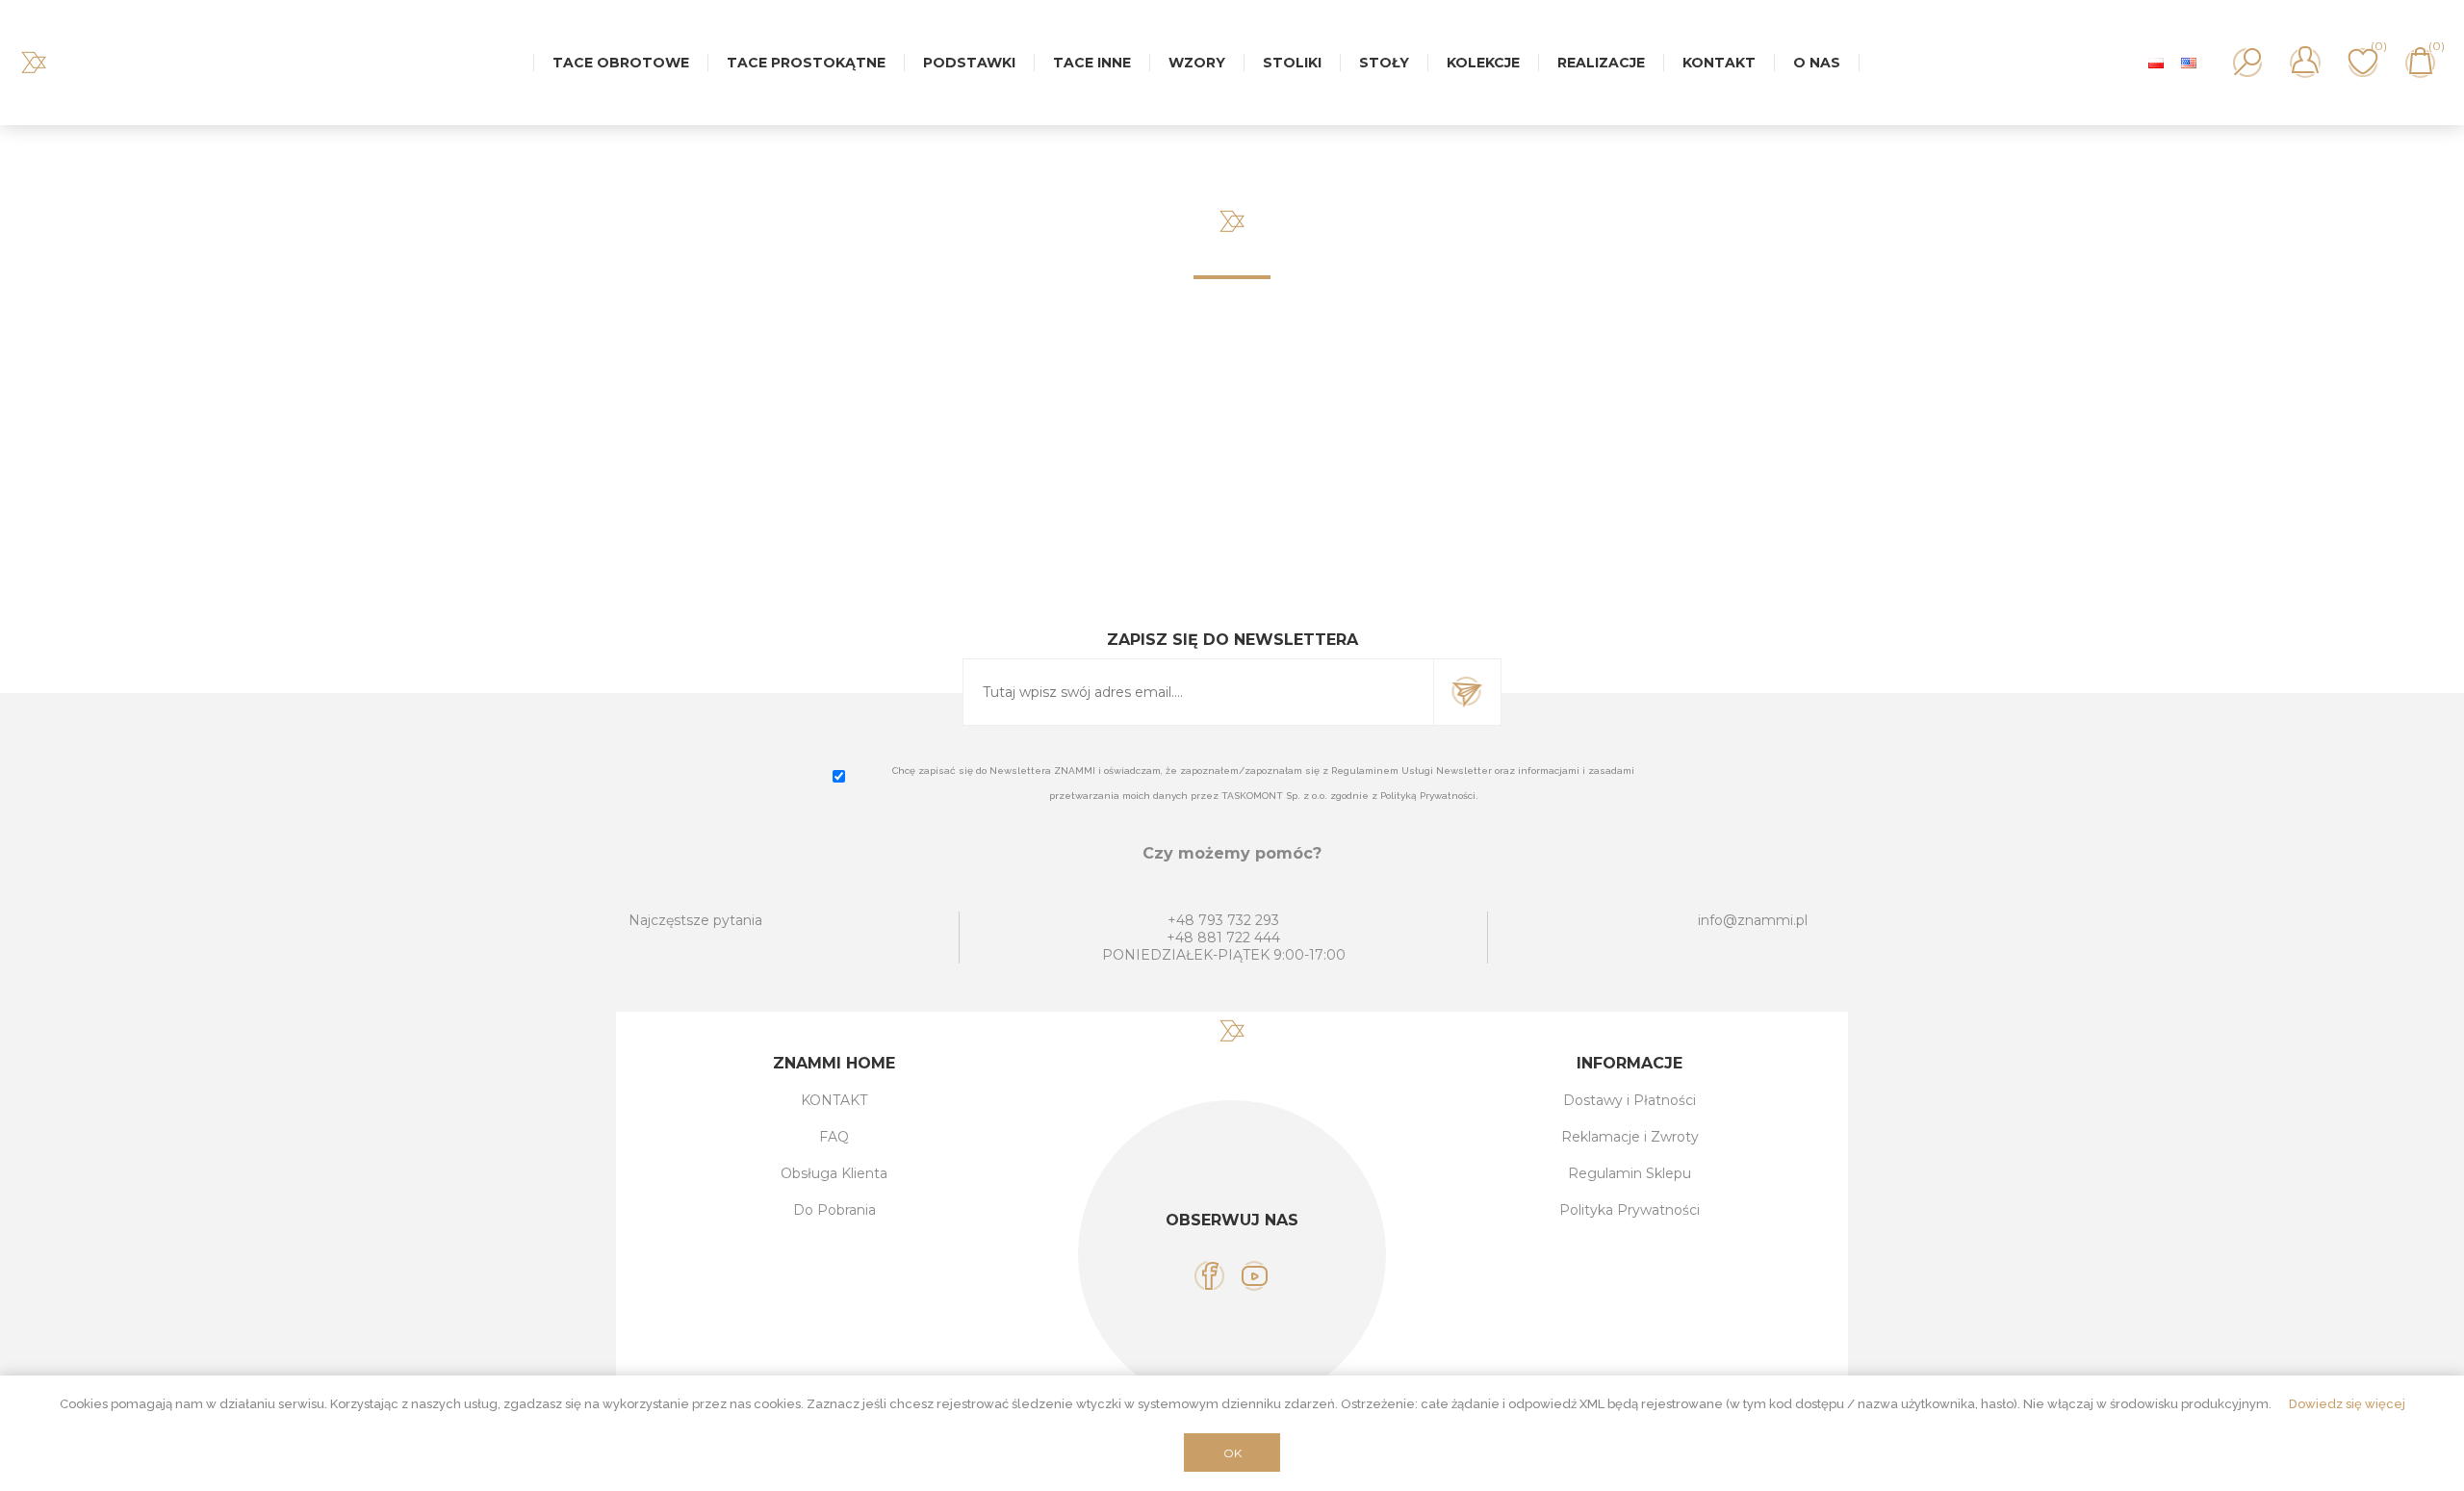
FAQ (834, 1137)
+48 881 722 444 (1223, 938)
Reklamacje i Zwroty (1630, 1137)
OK (1232, 1453)
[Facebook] (1209, 1276)
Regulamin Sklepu (1630, 1173)
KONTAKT (834, 1100)
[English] (2189, 63)
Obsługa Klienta (834, 1173)
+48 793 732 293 (1223, 920)
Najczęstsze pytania (695, 920)
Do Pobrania (834, 1210)
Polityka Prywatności (1630, 1210)
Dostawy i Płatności (1630, 1100)
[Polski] (2156, 63)
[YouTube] (1255, 1276)
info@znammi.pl (1753, 920)
